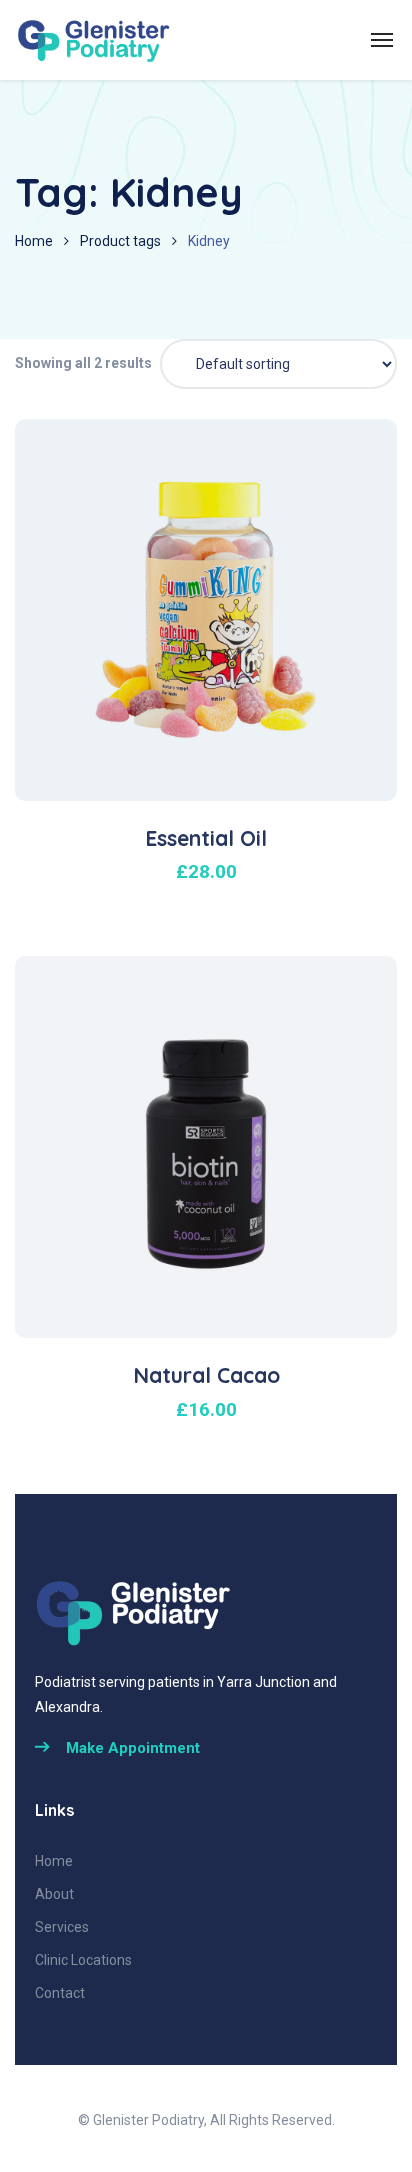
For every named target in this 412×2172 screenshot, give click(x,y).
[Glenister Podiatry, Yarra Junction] (94, 40)
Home (34, 241)
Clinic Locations (83, 1960)
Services (62, 1927)
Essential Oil (206, 838)
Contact (60, 1993)
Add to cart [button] (217, 736)
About (54, 1894)
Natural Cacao (206, 1375)
